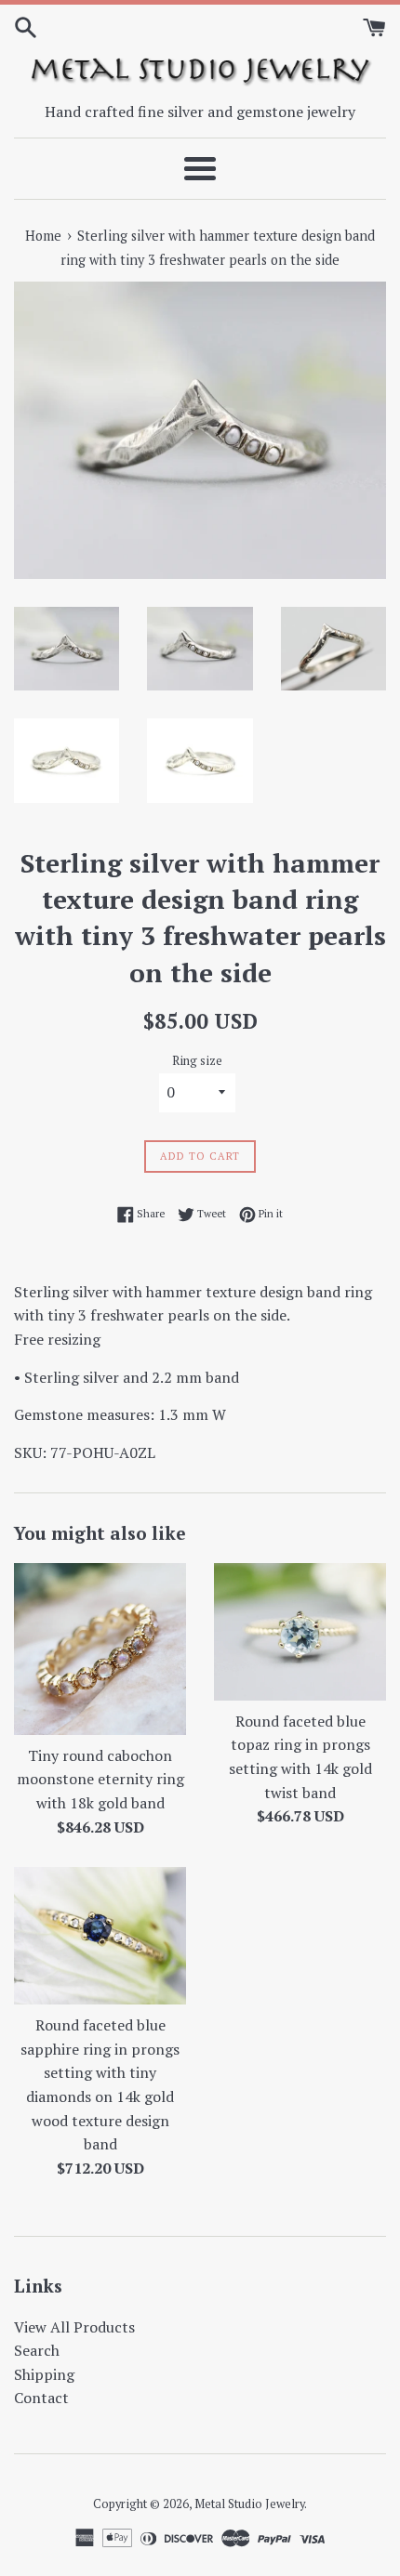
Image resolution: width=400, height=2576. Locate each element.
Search (37, 2350)
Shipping (44, 2374)
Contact (41, 2398)
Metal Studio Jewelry (249, 2504)
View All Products (74, 2327)
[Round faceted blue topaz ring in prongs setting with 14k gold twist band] (300, 1632)
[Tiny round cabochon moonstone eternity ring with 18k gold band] (100, 1649)
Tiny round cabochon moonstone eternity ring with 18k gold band (100, 1779)
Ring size (197, 1061)
